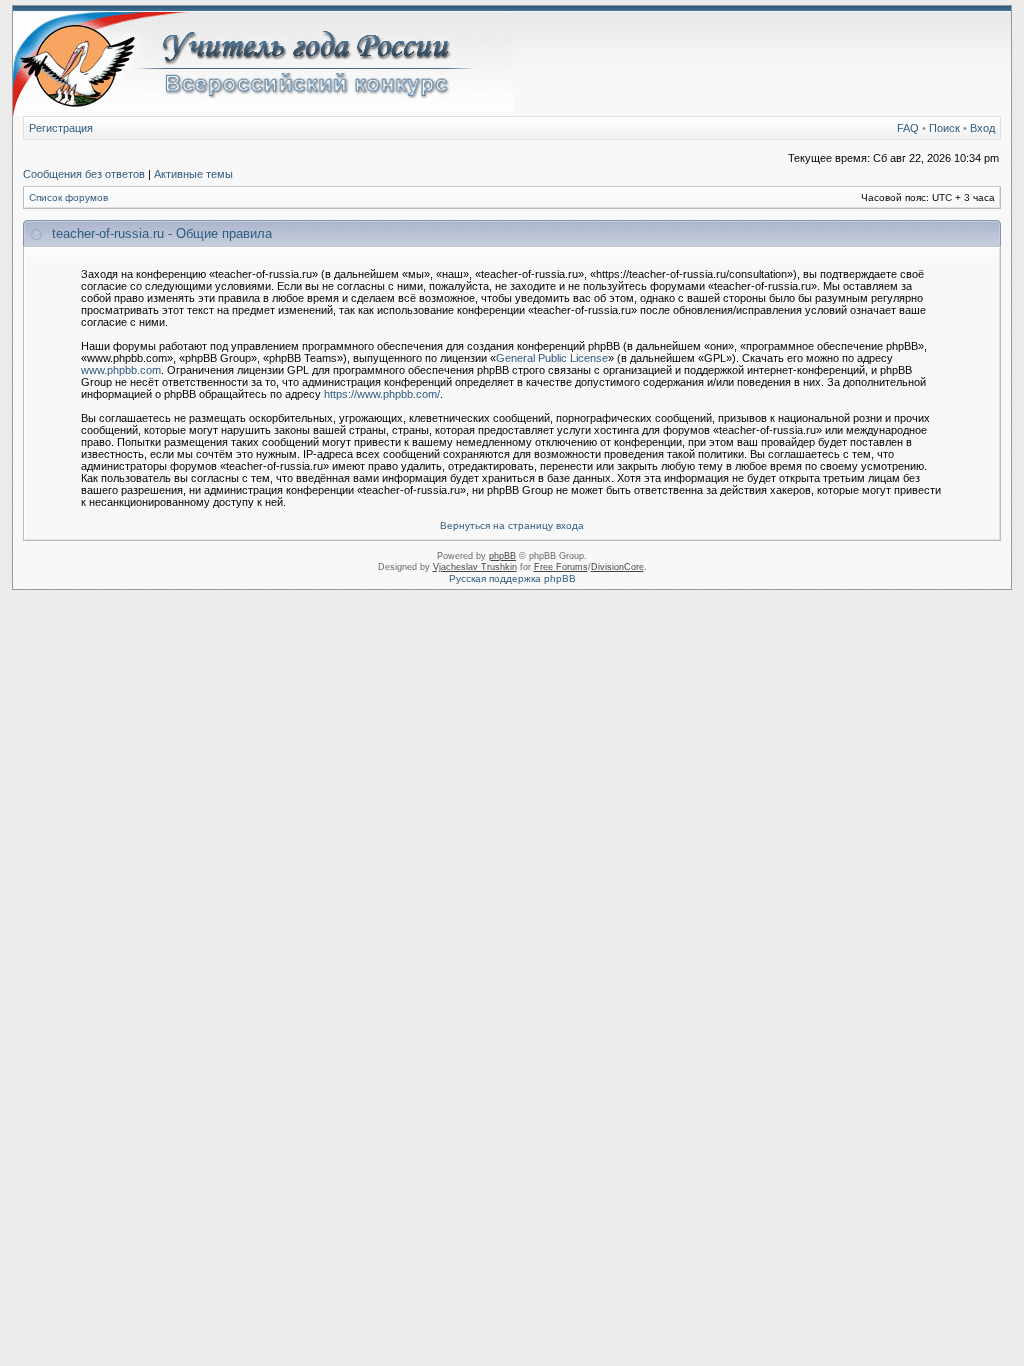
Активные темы (193, 174)
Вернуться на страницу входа (512, 525)
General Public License (552, 358)
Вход (982, 128)
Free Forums (561, 567)
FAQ (908, 128)
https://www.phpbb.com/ (382, 394)
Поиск (944, 128)
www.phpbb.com (121, 370)
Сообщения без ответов (84, 174)
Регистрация (61, 128)
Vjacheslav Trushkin (475, 567)
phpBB (502, 556)
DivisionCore (617, 567)
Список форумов (68, 197)
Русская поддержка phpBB (512, 578)
